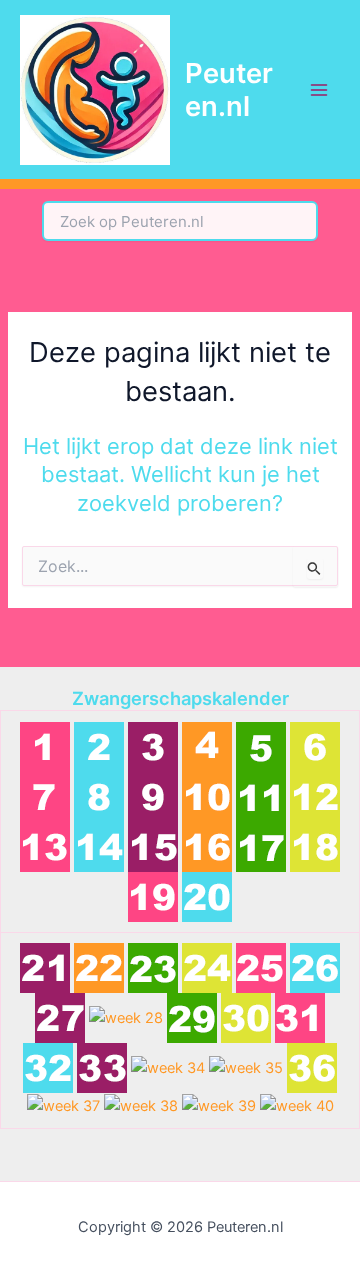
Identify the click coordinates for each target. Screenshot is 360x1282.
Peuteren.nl (229, 89)
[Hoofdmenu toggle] (319, 90)
